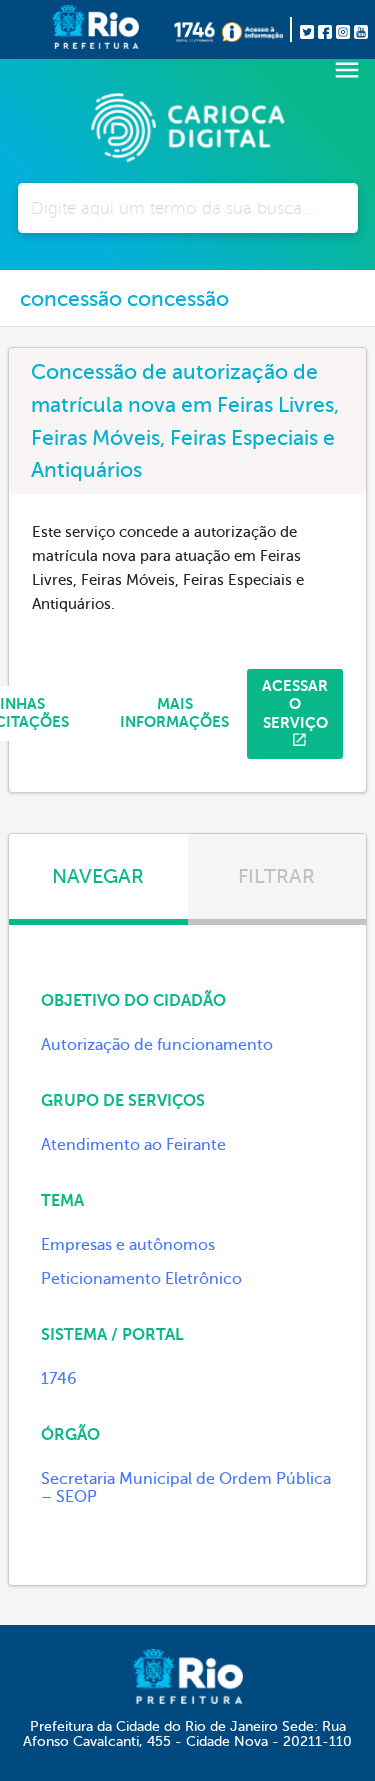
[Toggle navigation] (347, 70)
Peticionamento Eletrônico (141, 1279)
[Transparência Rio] (257, 29)
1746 (59, 1379)
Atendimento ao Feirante (133, 1145)
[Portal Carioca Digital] (188, 125)
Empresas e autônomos (128, 1245)
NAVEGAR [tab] (98, 876)
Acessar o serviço (295, 704)
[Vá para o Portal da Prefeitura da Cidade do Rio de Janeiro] (63, 29)
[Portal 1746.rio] (198, 29)
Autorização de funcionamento (157, 1045)
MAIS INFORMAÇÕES (174, 713)
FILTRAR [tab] (276, 876)
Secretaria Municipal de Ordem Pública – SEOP (186, 1488)
